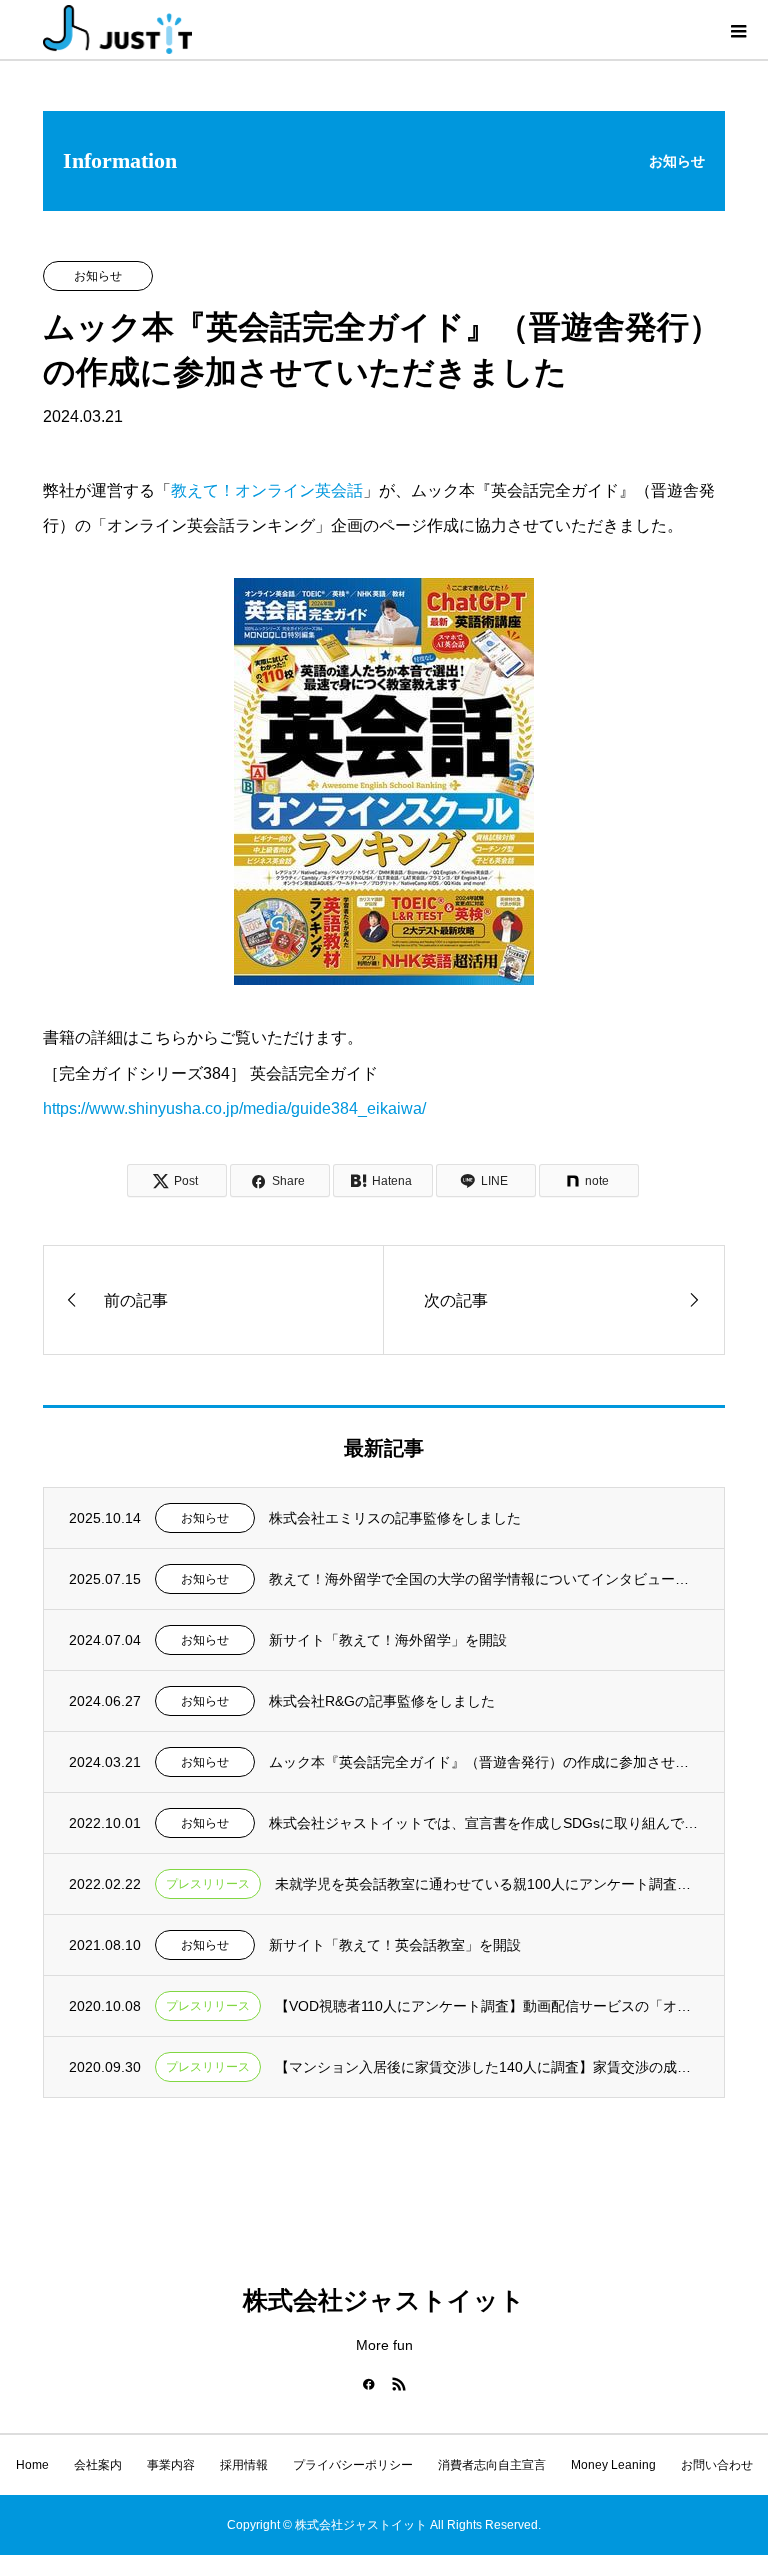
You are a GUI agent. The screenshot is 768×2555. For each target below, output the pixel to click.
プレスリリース (208, 1884)
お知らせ (98, 276)
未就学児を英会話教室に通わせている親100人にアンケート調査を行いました (487, 1884)
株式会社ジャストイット (384, 2300)
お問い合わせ (717, 2465)
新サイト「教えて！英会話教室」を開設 (395, 1945)
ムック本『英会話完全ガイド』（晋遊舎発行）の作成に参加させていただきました (484, 1762)
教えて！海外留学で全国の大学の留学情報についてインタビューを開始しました (484, 1579)
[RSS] (399, 2384)
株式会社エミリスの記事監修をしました (395, 1518)
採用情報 (244, 2465)
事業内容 (171, 2465)
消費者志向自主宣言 (492, 2465)
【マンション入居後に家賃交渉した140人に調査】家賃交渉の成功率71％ (487, 2067)
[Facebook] (369, 2384)
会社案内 (98, 2465)
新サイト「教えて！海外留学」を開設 (388, 1640)
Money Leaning (613, 2465)
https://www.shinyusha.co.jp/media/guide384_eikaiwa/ (234, 1108)
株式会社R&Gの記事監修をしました (382, 1701)
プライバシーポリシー (353, 2465)
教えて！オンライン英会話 (267, 490)
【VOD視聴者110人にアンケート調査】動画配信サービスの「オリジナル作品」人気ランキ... (487, 2006)
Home (32, 2465)
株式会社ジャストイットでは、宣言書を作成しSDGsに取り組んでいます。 (484, 1823)
